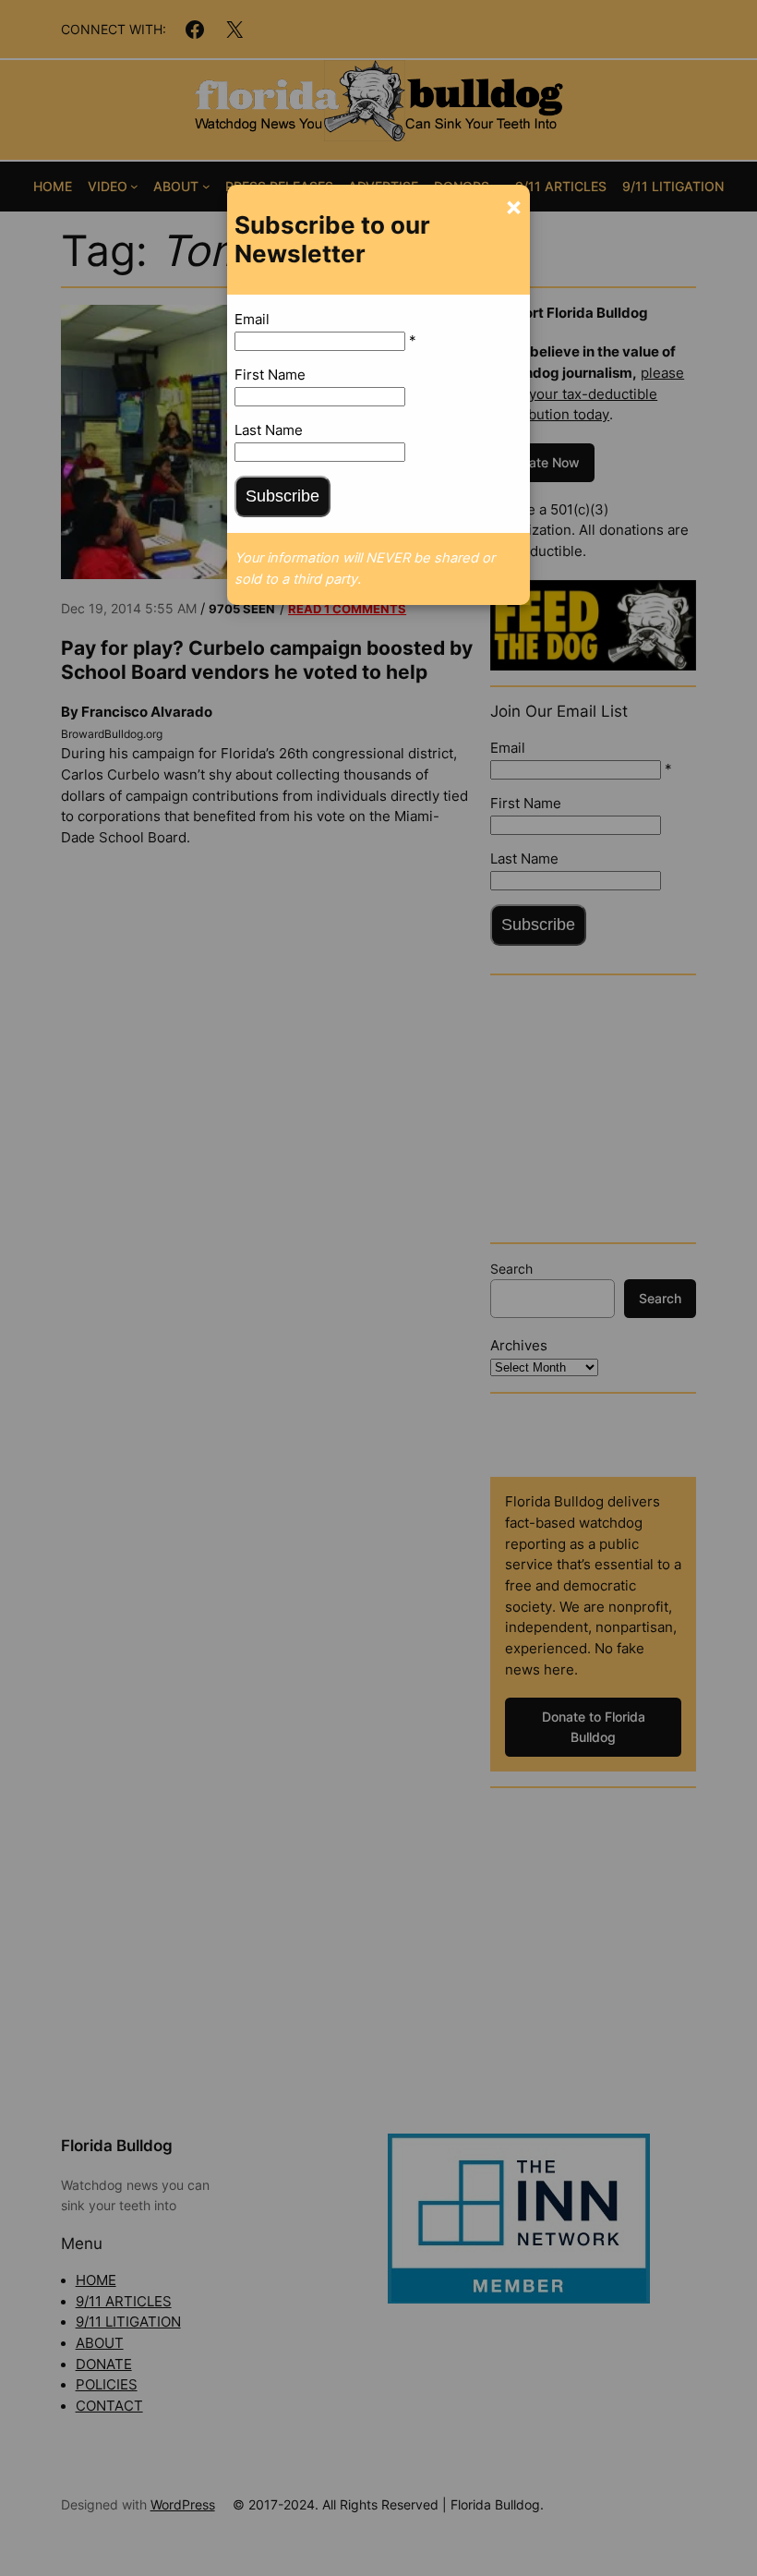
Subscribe (282, 496)
